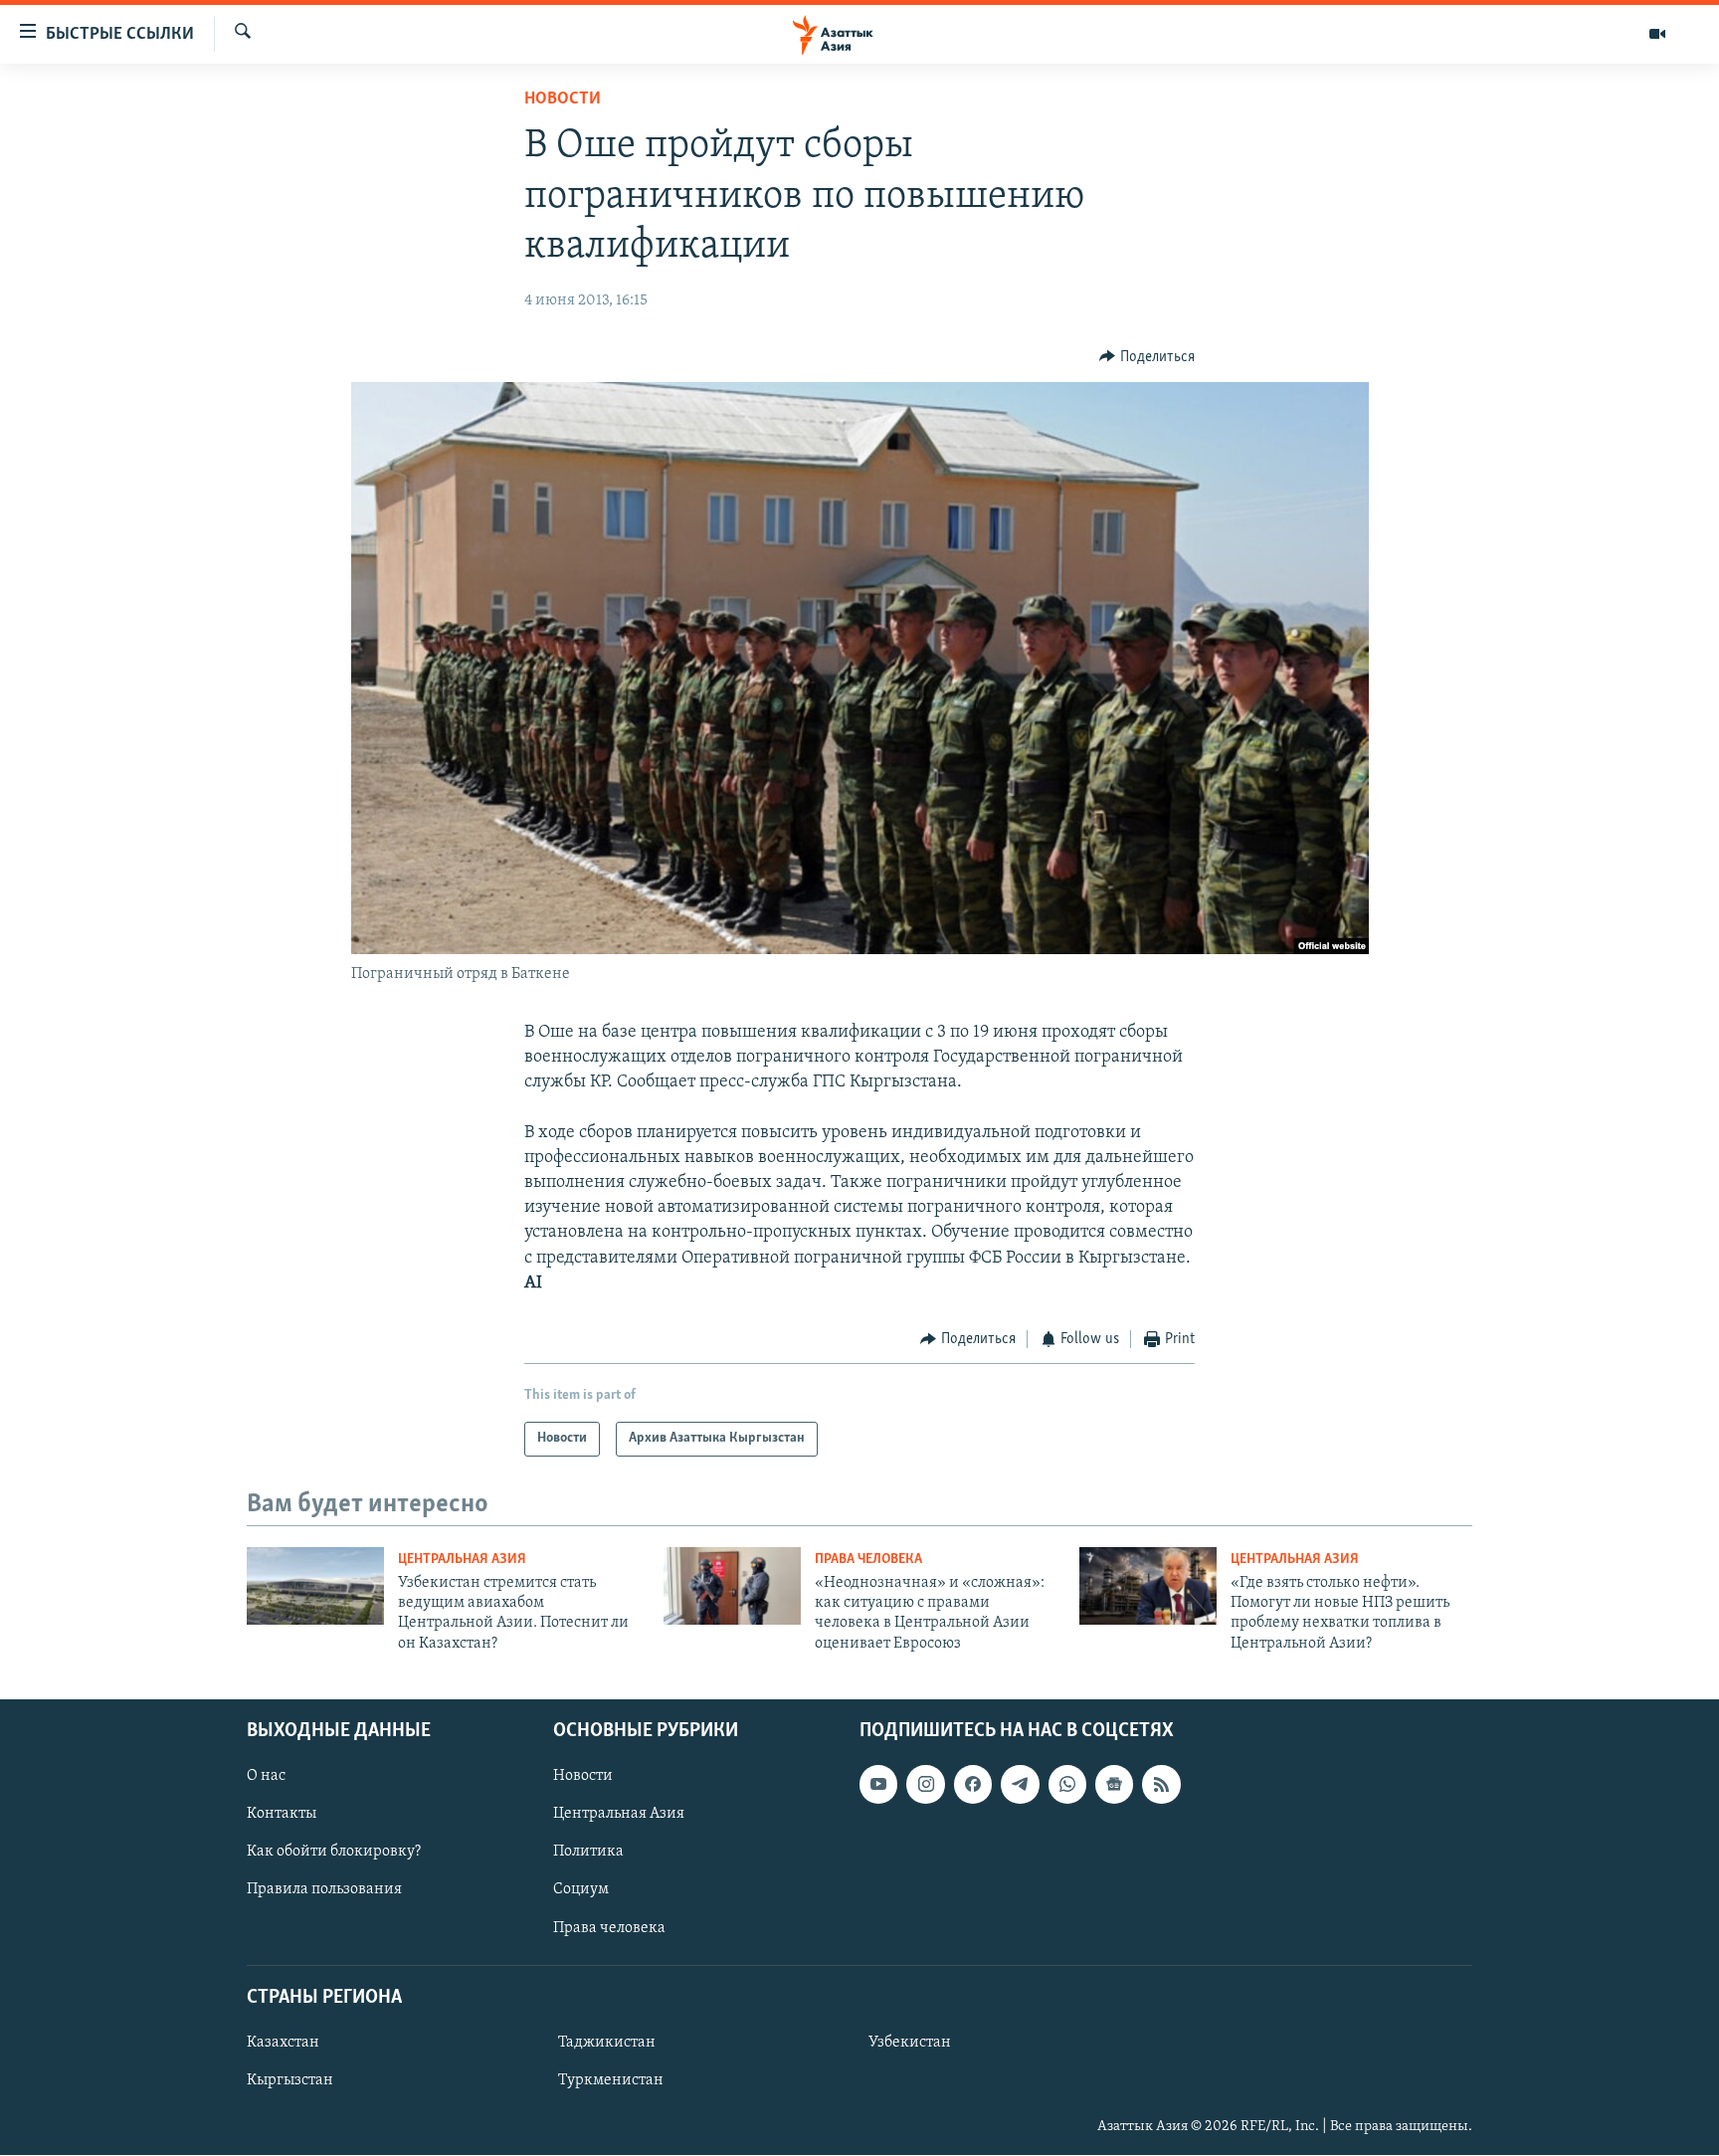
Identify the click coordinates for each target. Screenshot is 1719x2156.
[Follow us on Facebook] (973, 1785)
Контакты (282, 1815)
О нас (266, 1777)
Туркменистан (611, 2080)
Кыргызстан (290, 2080)
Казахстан (283, 2043)
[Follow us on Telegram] (1020, 1785)
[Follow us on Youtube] (878, 1785)
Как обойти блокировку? (334, 1853)
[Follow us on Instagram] (925, 1785)
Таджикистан (607, 2043)
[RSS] (1161, 1785)
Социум (581, 1890)
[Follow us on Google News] (1114, 1785)
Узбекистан (910, 2043)
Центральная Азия (462, 1560)
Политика (588, 1853)
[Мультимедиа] (1657, 34)
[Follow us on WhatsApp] (1067, 1785)
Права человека (868, 1560)
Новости (563, 99)
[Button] (1147, 357)
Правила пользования (324, 1890)
